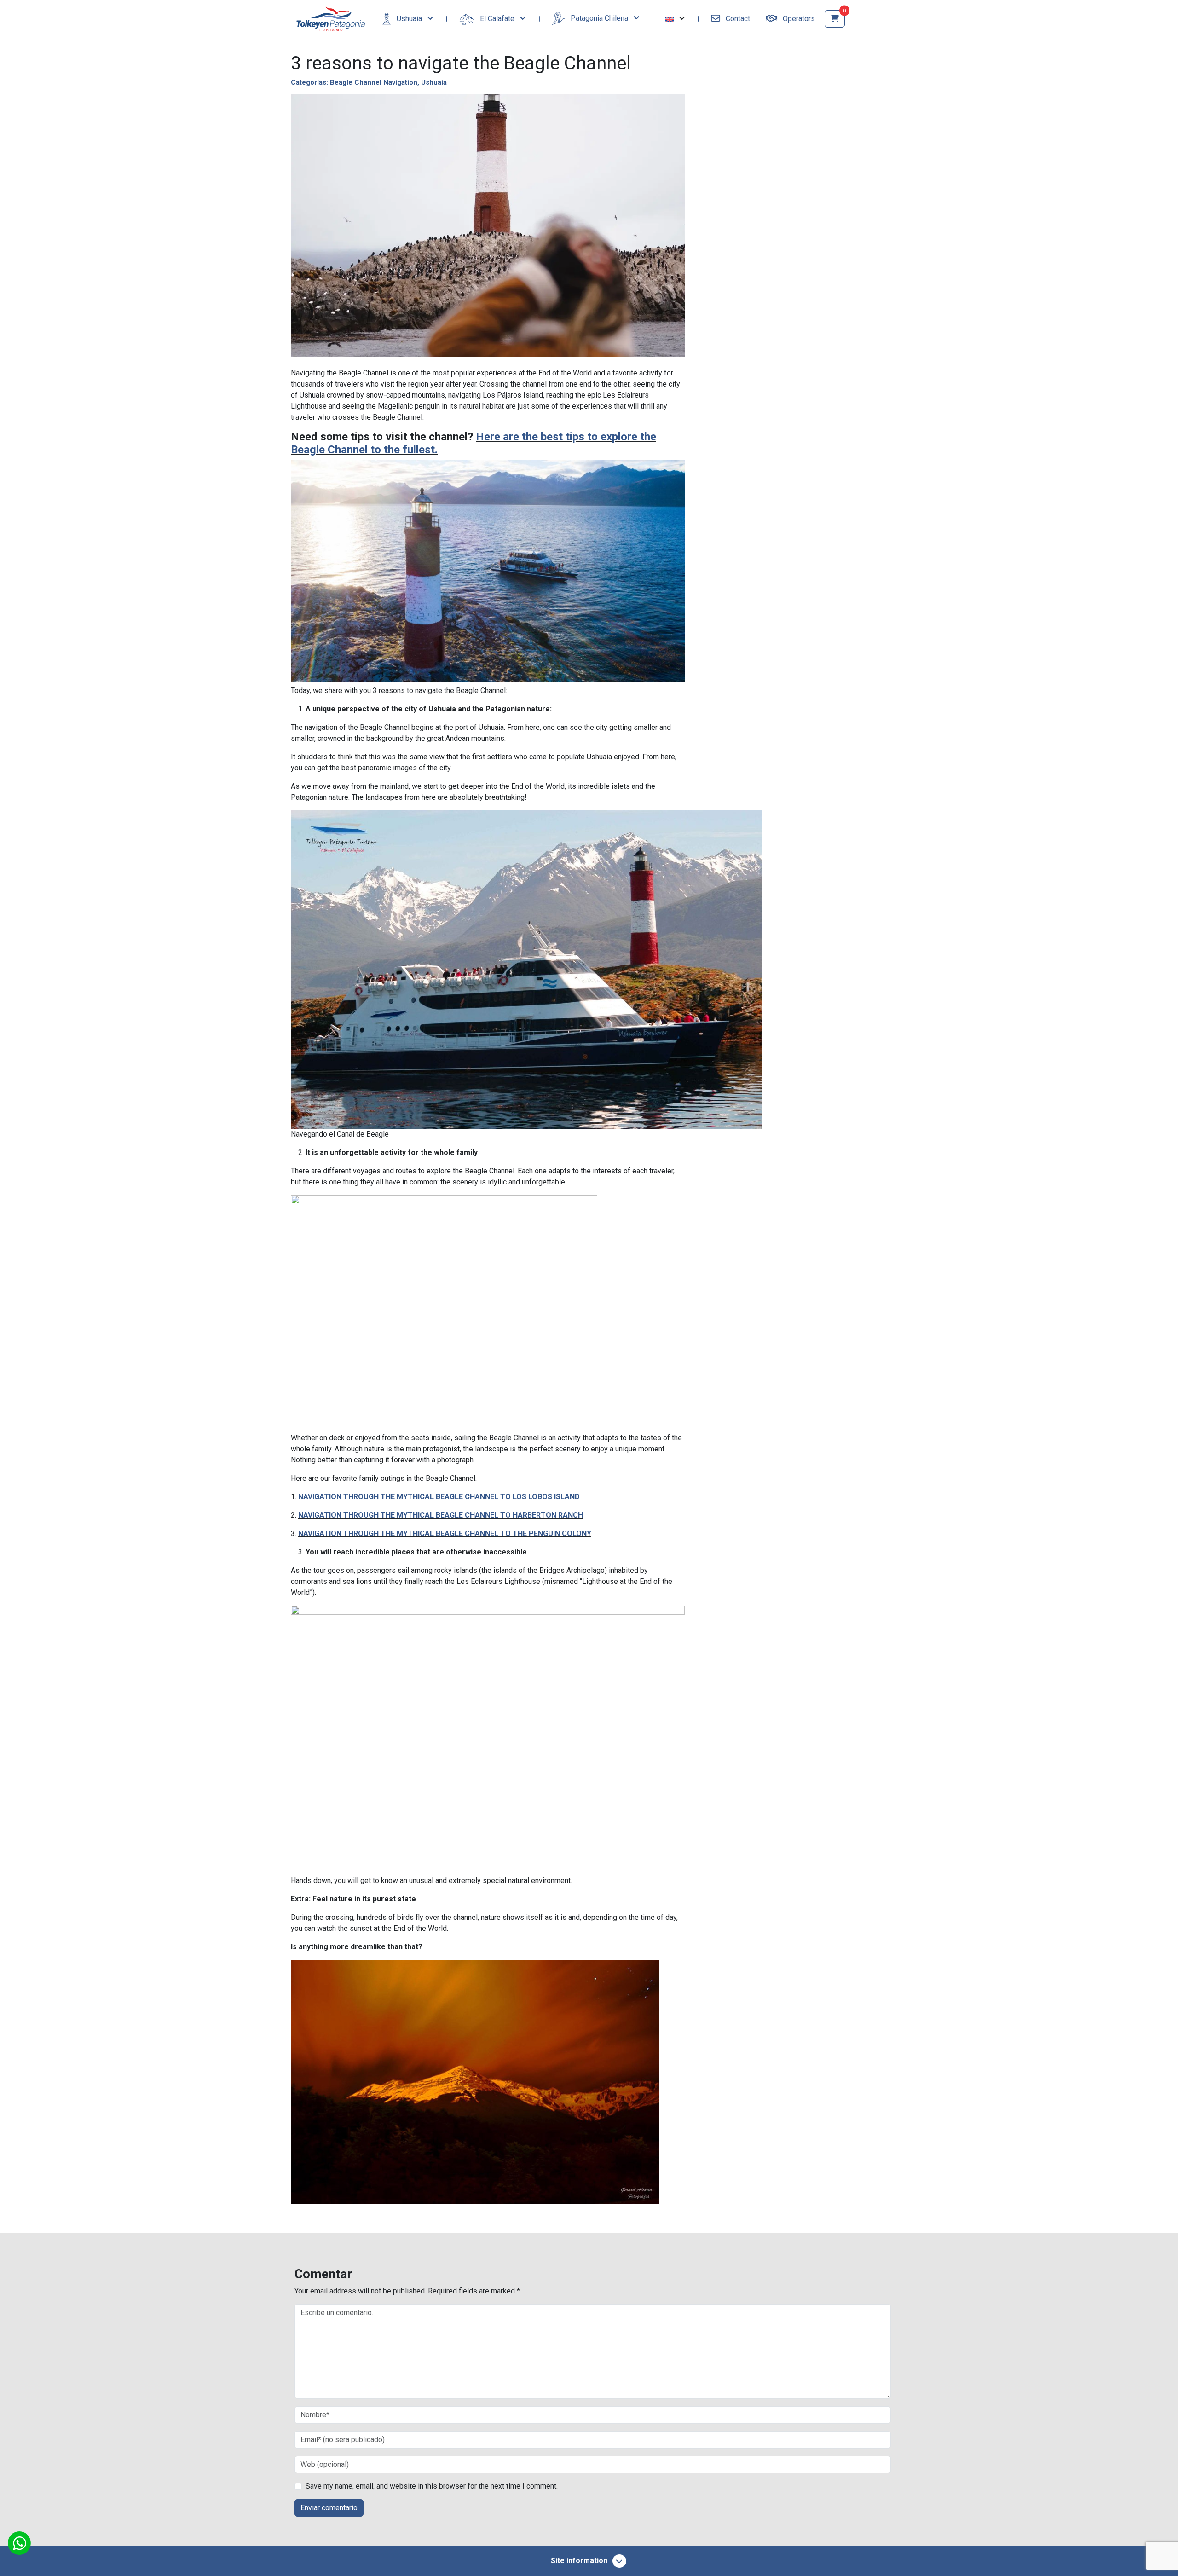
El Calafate (497, 19)
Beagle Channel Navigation (374, 82)
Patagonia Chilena (599, 18)
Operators (798, 19)
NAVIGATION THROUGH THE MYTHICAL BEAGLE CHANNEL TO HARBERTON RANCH (441, 1515)
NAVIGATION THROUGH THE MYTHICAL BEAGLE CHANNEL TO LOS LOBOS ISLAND (439, 1497)
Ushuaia (409, 19)
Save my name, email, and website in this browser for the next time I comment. (432, 2486)
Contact (737, 19)
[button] (675, 19)
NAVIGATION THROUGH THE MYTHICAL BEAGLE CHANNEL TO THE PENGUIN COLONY (445, 1533)
